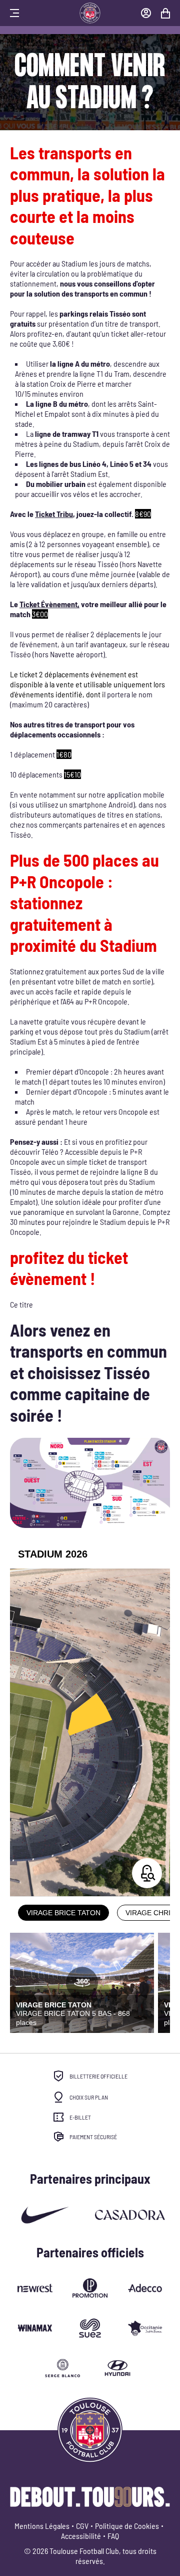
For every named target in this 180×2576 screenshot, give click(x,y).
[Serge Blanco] (62, 2368)
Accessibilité (81, 2536)
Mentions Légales (42, 2526)
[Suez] (90, 2328)
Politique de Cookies (127, 2526)
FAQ (113, 2536)
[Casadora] (130, 2215)
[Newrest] (35, 2288)
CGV (82, 2526)
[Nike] (45, 2215)
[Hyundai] (117, 2368)
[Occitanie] (35, 2328)
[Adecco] (145, 2288)
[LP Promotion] (90, 2288)
